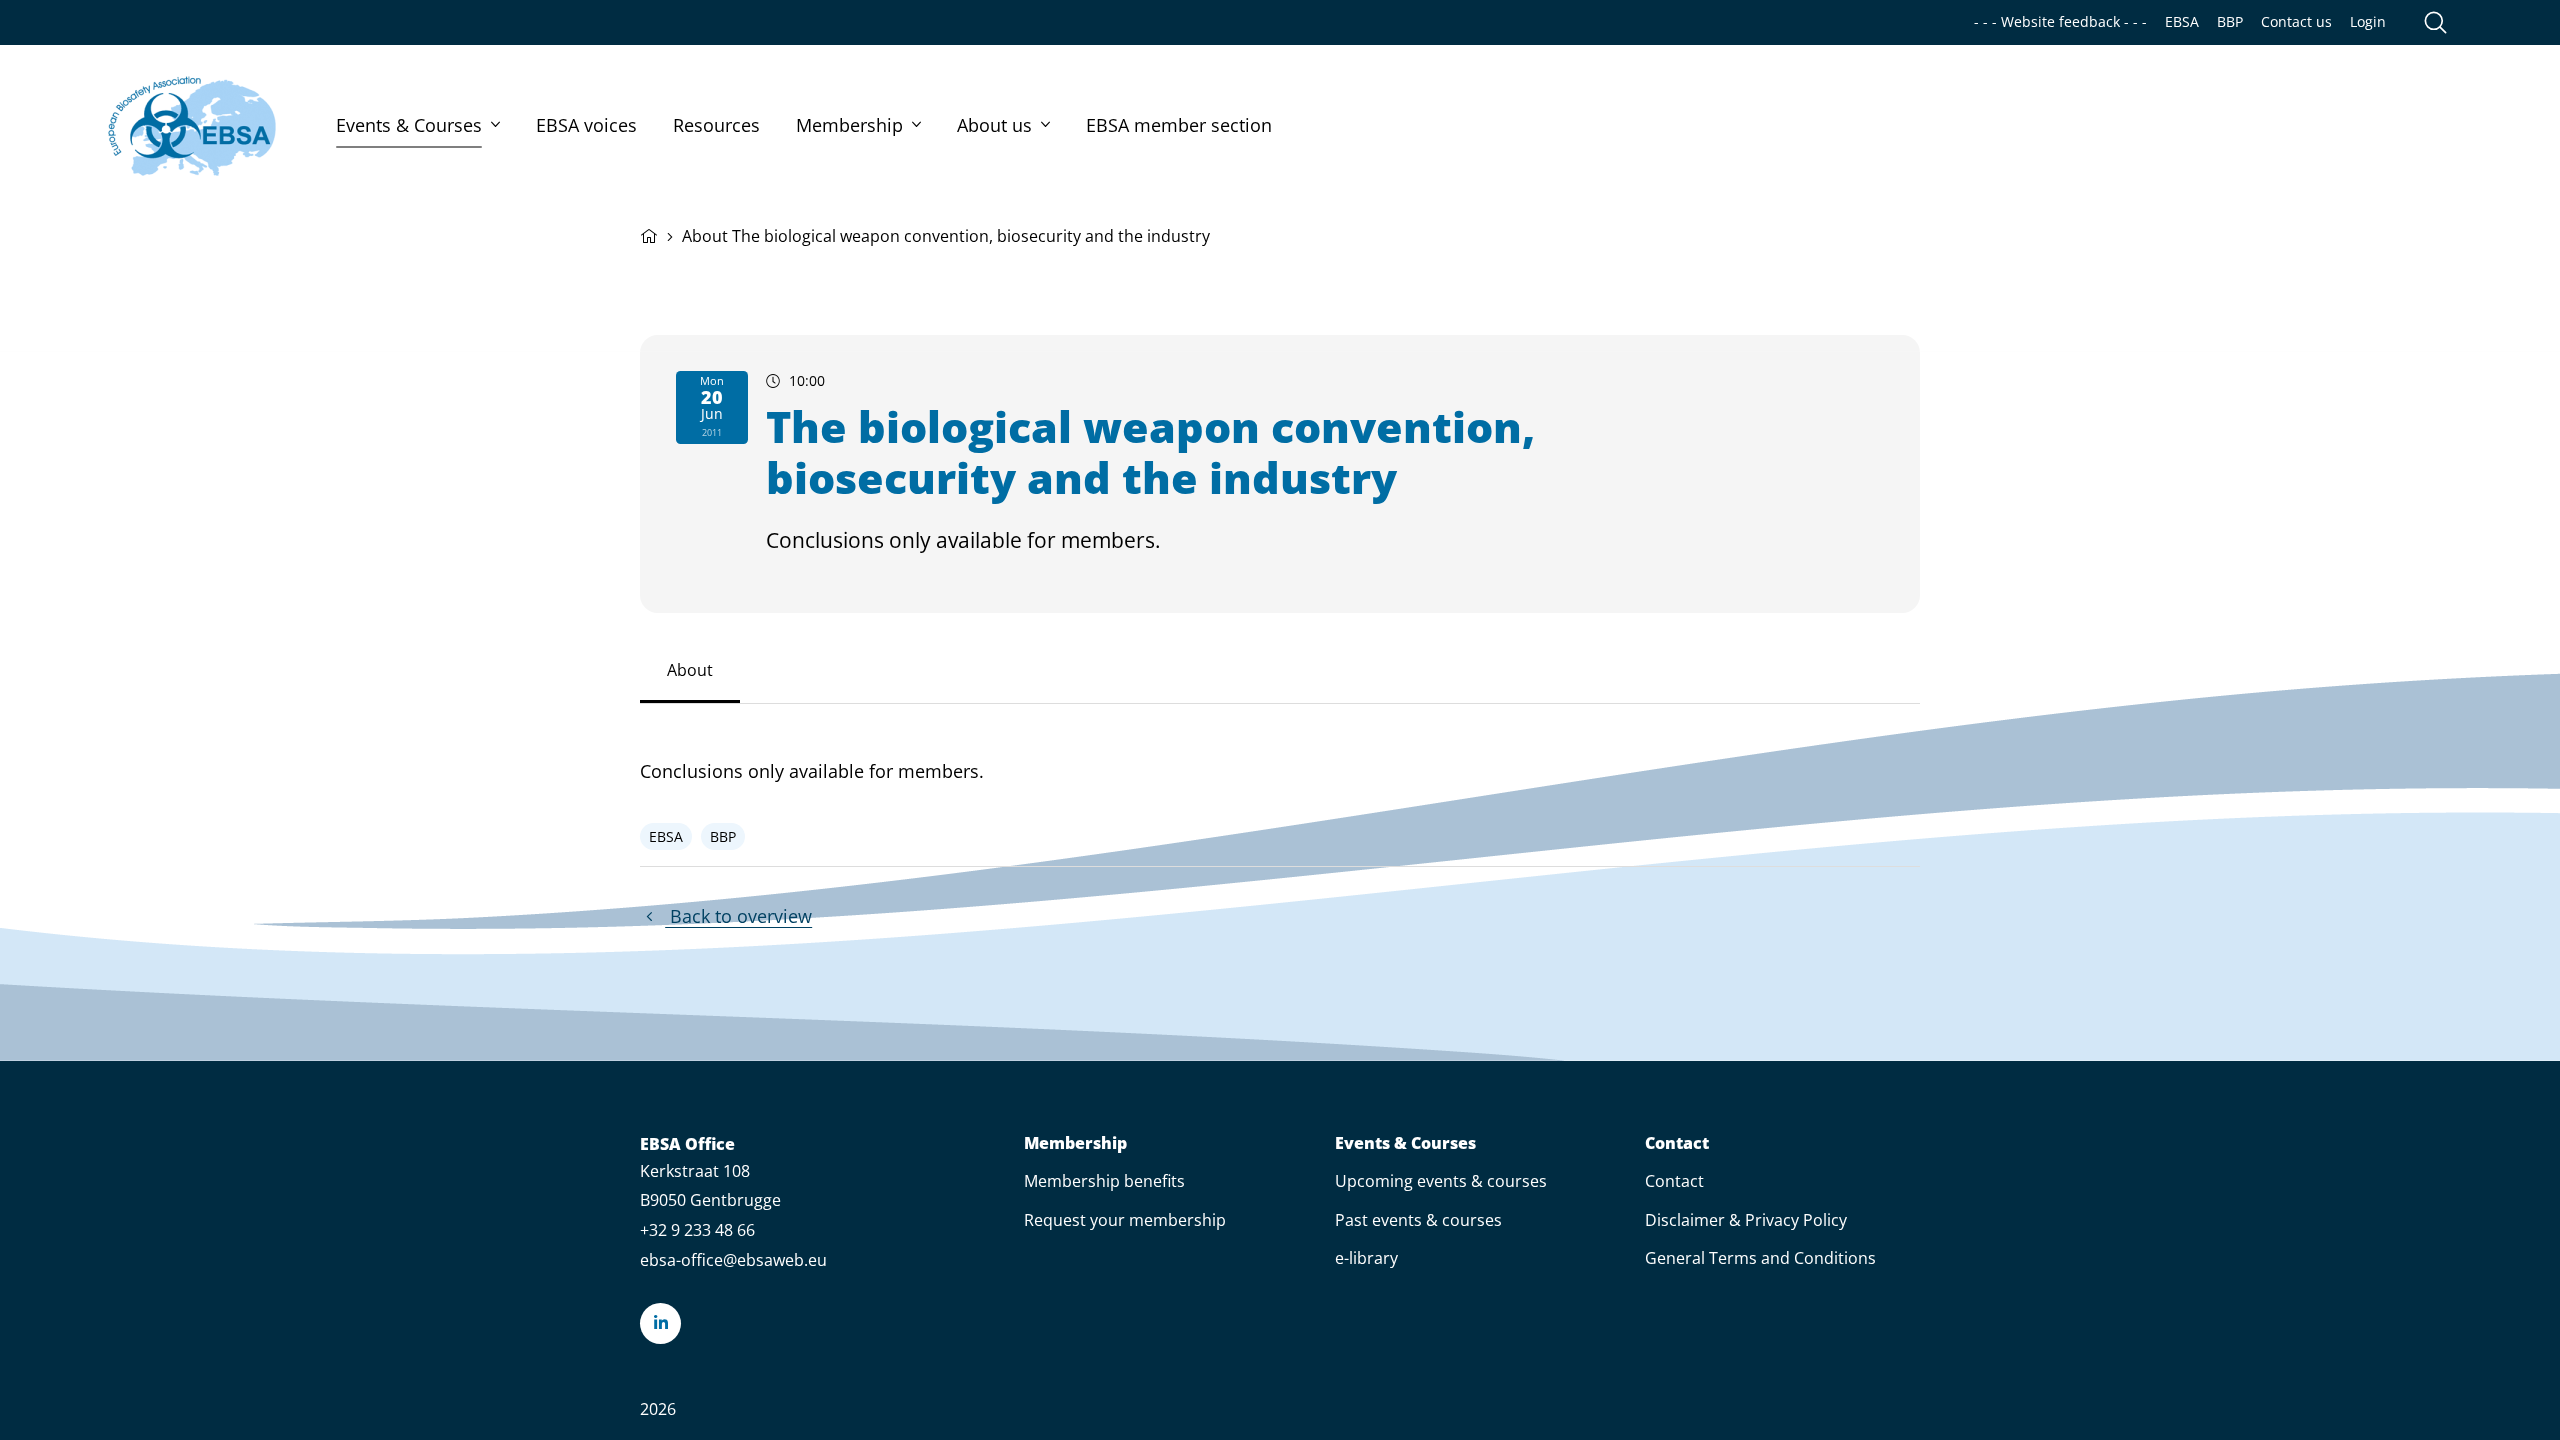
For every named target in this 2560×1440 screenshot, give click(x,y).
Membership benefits (1104, 1181)
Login (2368, 22)
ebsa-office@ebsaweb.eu (733, 1260)
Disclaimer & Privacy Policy (1746, 1220)
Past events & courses (1418, 1220)
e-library (1366, 1258)
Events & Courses (409, 125)
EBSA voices (586, 125)
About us (994, 125)
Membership (849, 125)
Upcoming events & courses (1441, 1181)
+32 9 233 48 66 (697, 1230)
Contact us (2296, 22)
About (690, 670)
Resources (716, 125)
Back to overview (738, 916)
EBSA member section (1179, 125)
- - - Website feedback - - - (2060, 22)
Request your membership (1125, 1220)
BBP (2230, 22)
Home (649, 234)
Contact (1677, 1143)
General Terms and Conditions (1760, 1258)
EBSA (2182, 22)
